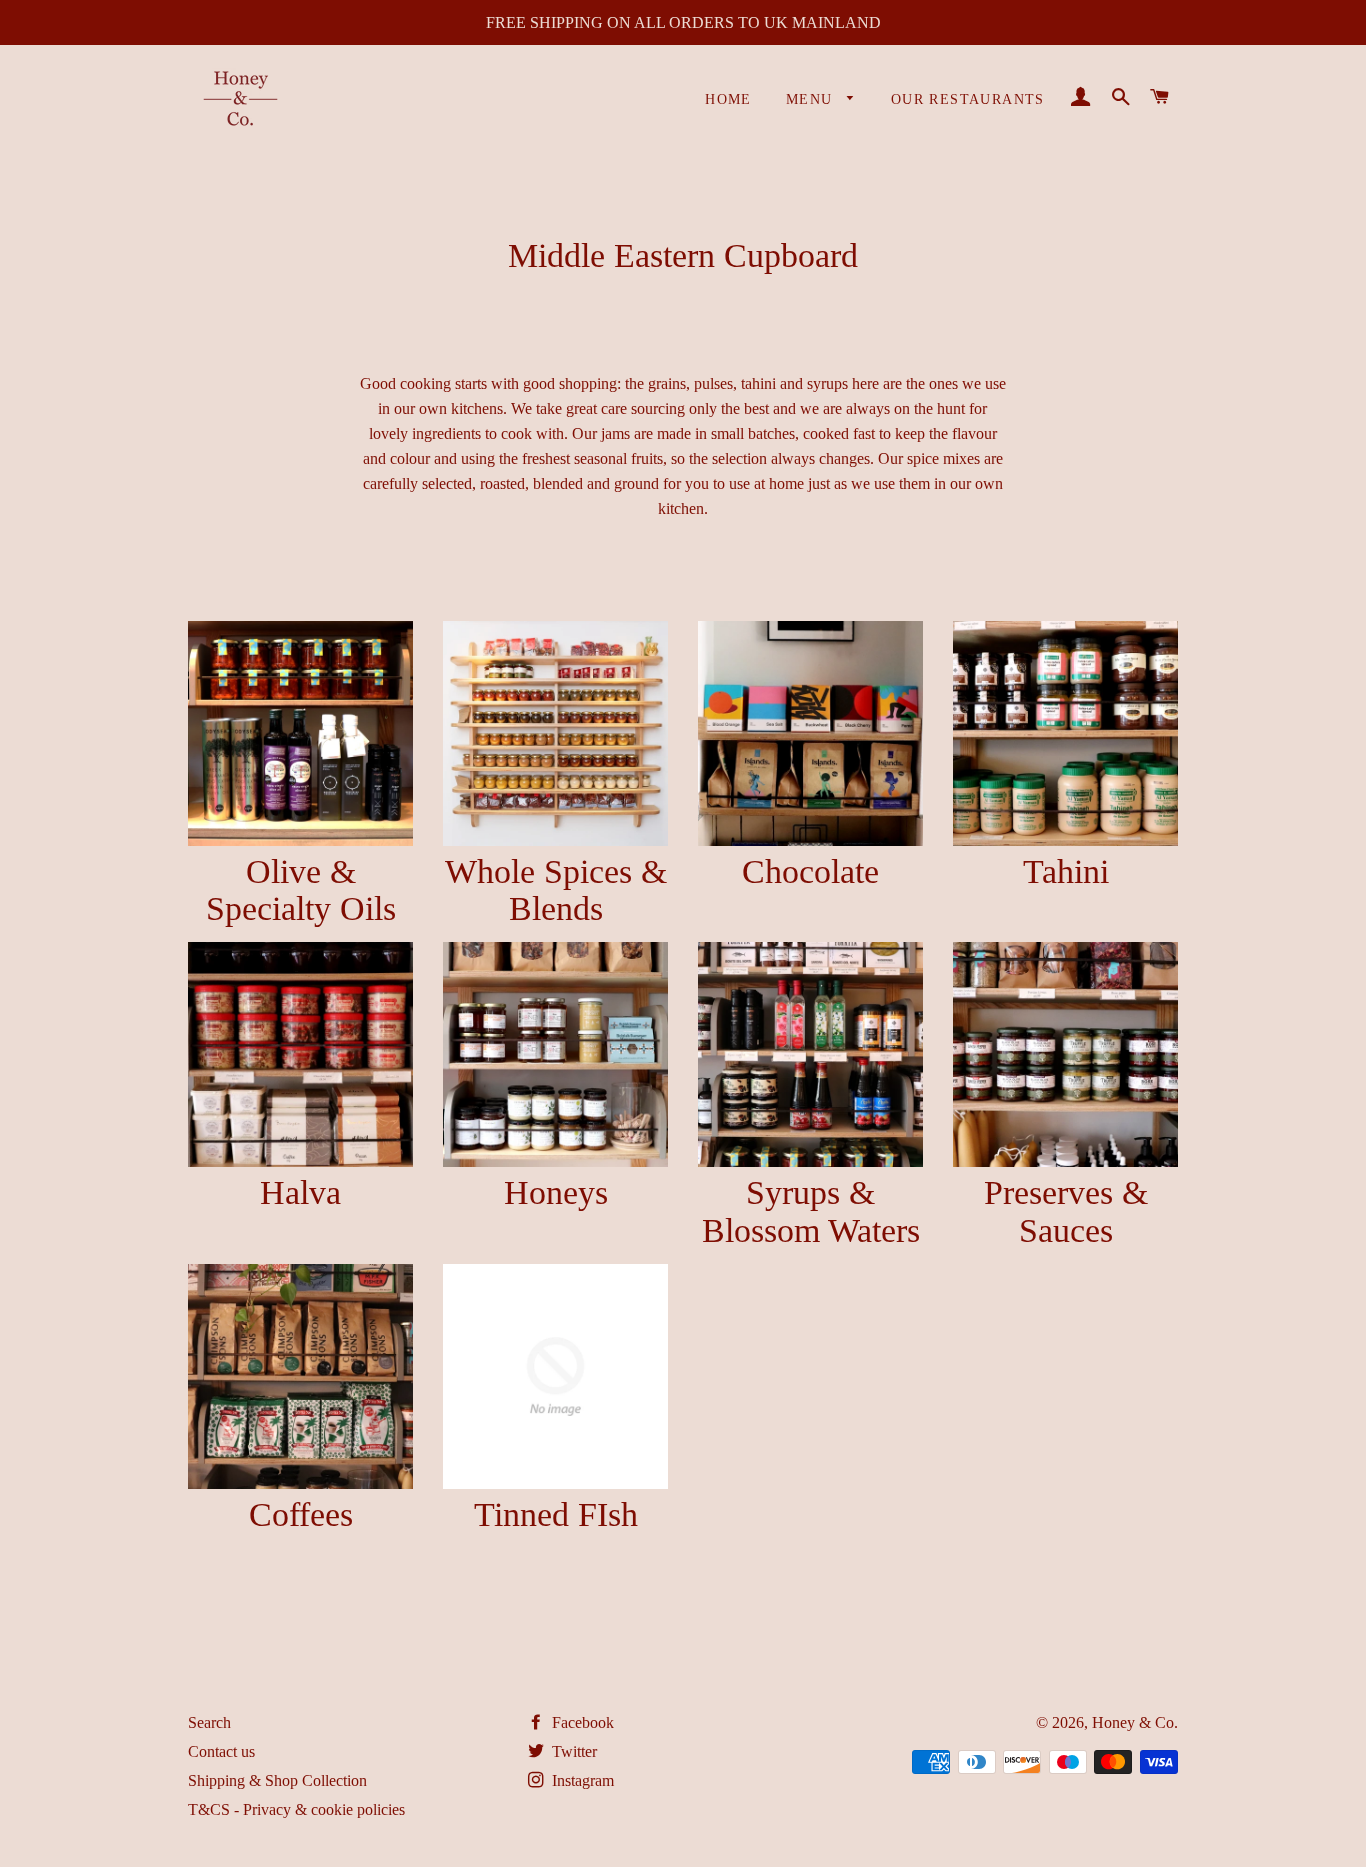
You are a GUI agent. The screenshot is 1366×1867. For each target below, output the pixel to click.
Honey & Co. (1135, 1722)
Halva (300, 1192)
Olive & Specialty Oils (301, 890)
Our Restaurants (968, 99)
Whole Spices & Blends (556, 890)
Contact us (221, 1751)
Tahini (1066, 871)
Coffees (301, 1514)
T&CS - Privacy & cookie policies (296, 1809)
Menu (812, 99)
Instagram (581, 1780)
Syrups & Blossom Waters (811, 1211)
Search (209, 1722)
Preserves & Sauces (1066, 1211)
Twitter (572, 1751)
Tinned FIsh (556, 1514)
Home (728, 99)
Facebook (581, 1722)
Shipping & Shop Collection (277, 1780)
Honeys (556, 1192)
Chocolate (810, 871)
